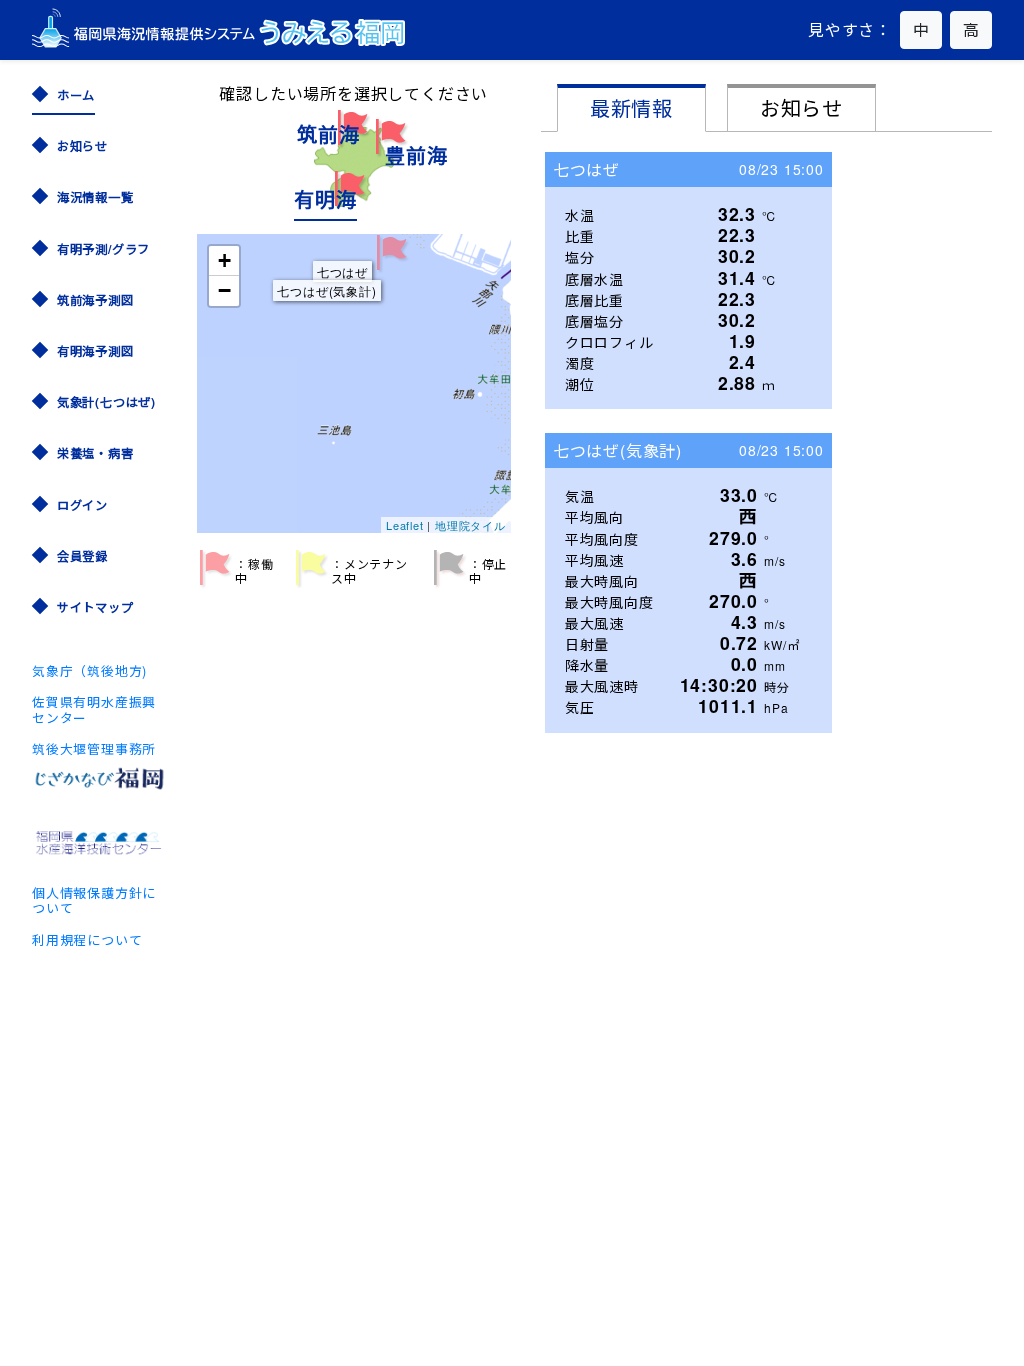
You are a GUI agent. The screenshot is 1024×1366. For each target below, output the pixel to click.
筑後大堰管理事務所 (94, 748)
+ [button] (225, 260)
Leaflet (405, 525)
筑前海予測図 (95, 299)
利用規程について (87, 939)
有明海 (325, 198)
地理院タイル (470, 525)
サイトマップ (95, 606)
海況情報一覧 (95, 196)
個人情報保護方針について (94, 900)
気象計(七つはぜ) (106, 401)
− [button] (225, 290)
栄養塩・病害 (95, 452)
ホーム (76, 94)
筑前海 (328, 133)
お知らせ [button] (801, 107)
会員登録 (82, 555)
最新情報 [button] (631, 107)
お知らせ (82, 145)
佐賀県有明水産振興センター (94, 709)
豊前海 (416, 154)
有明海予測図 (95, 350)
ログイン (82, 504)
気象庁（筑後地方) (89, 670)
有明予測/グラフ (103, 248)
